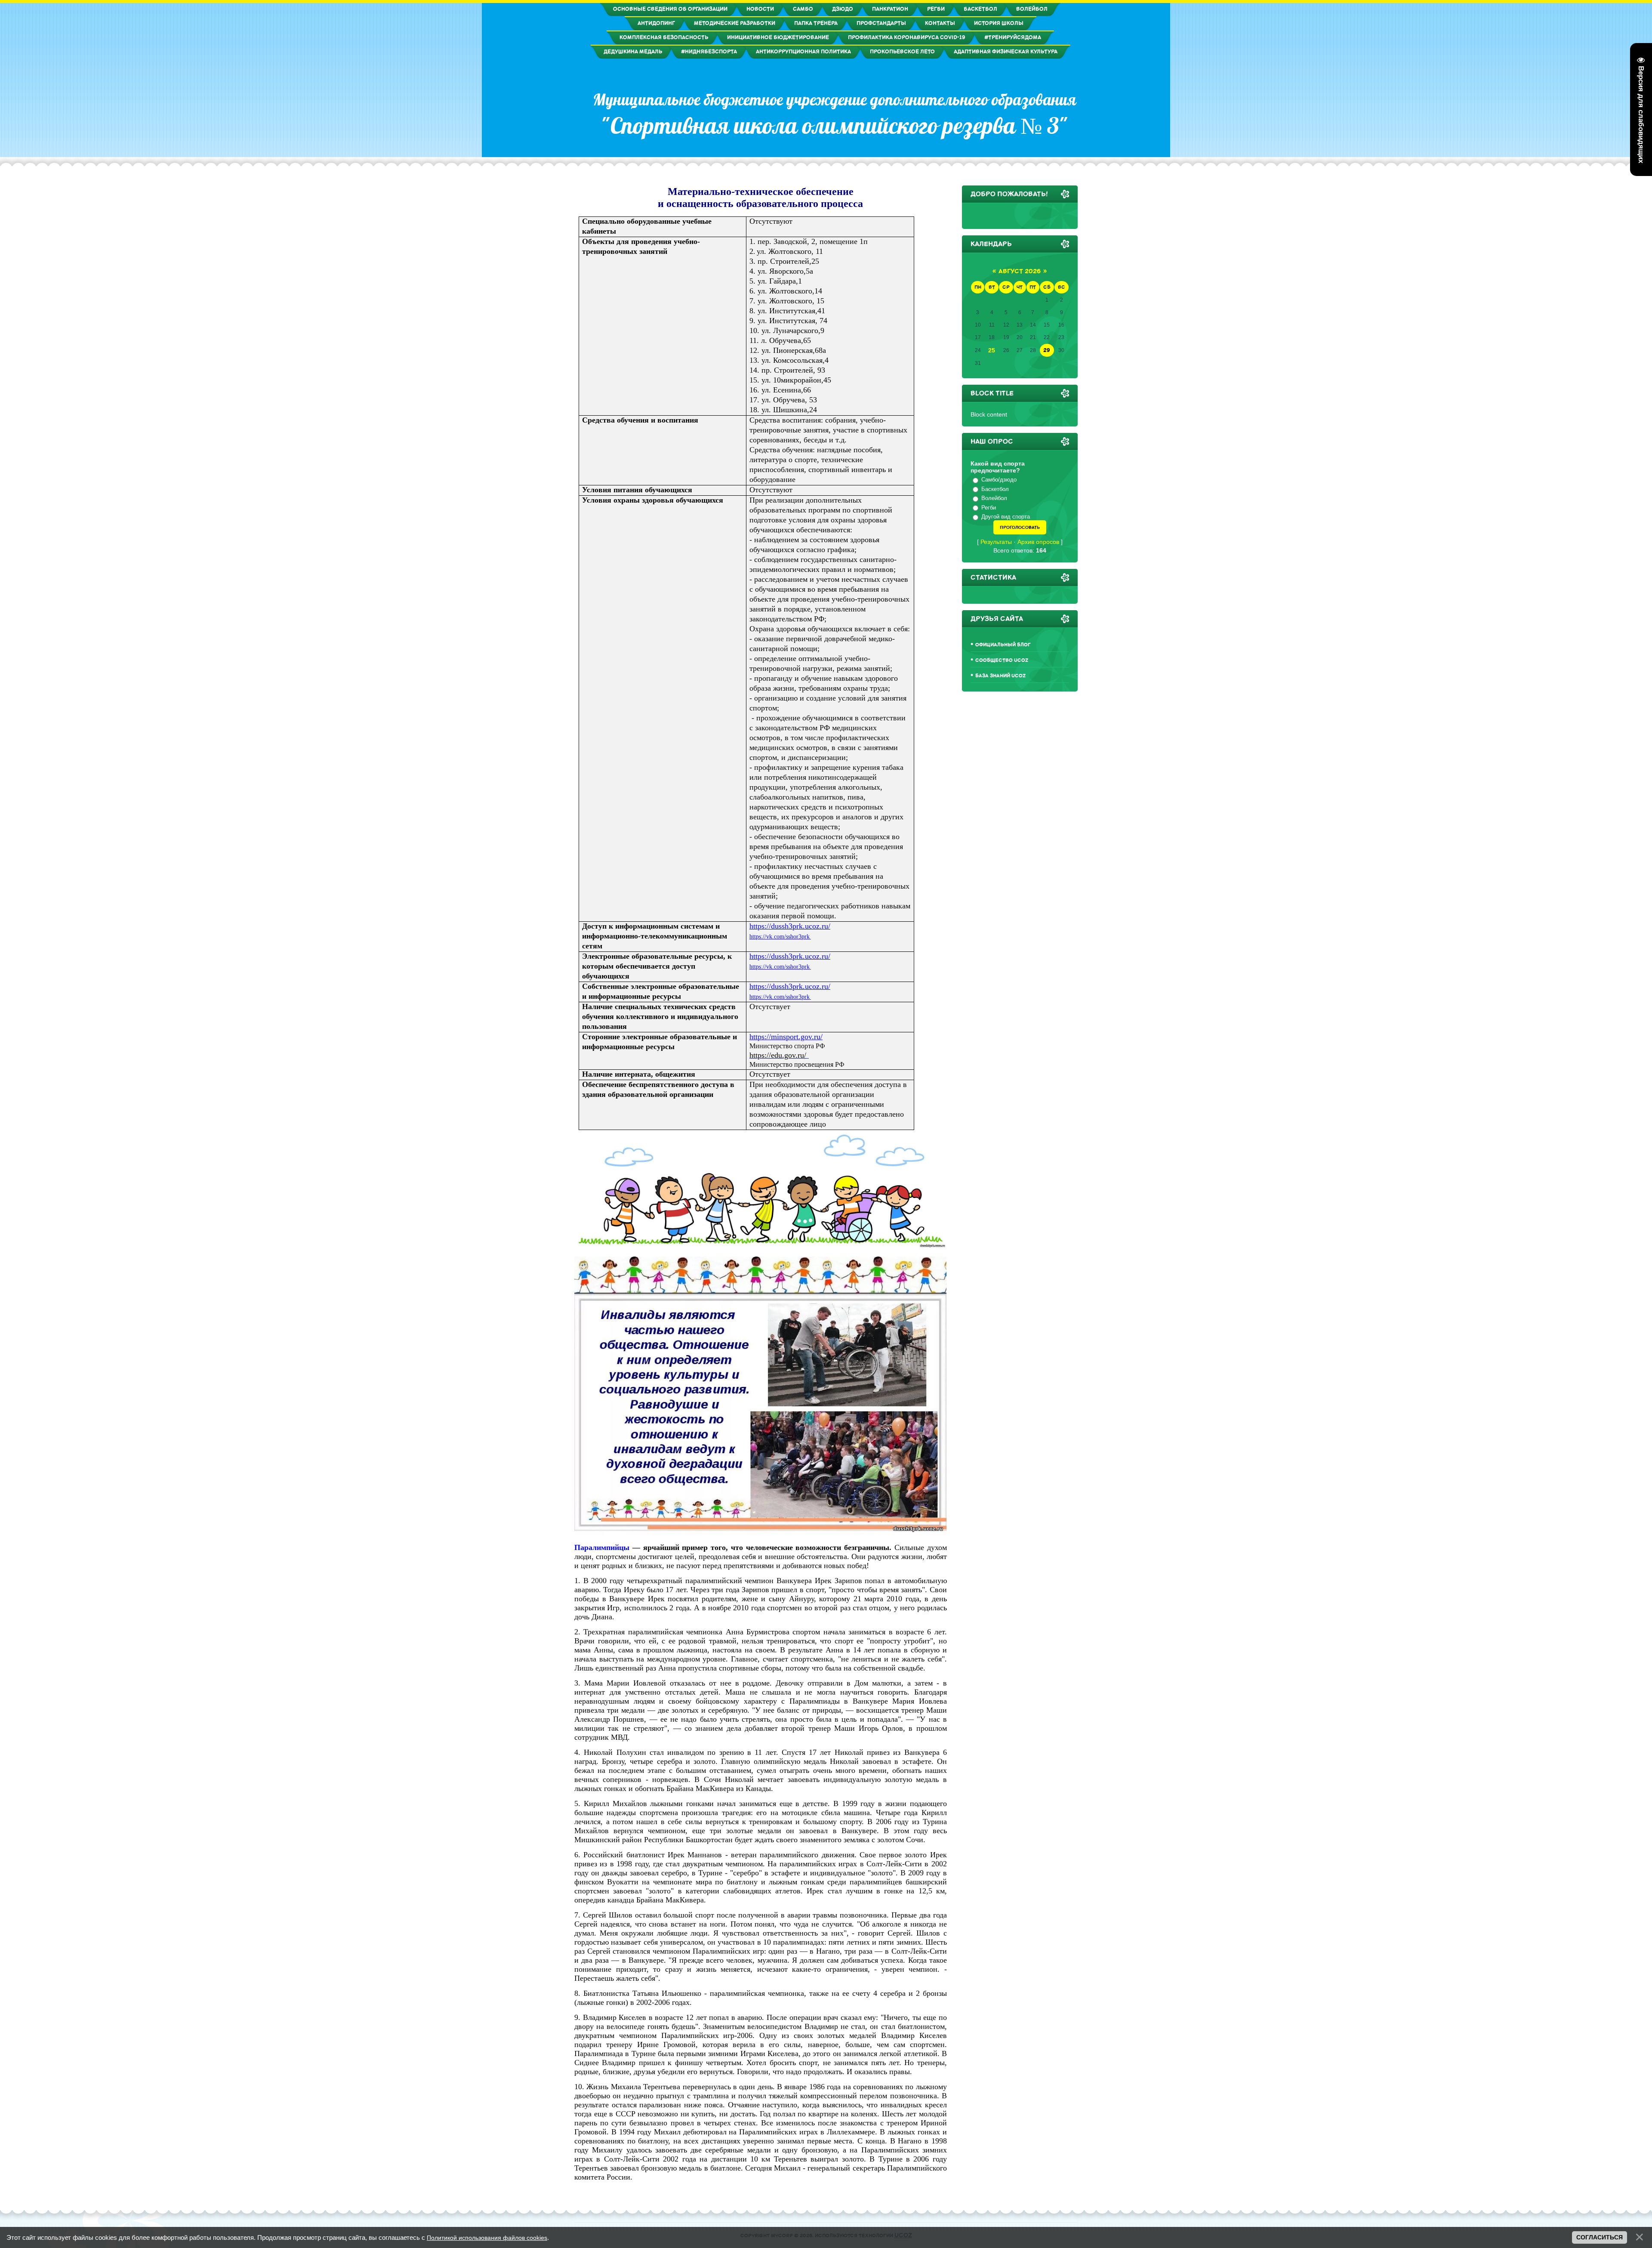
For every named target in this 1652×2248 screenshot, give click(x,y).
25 (992, 350)
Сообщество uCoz (1002, 660)
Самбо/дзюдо (999, 480)
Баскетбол (995, 489)
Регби (989, 508)
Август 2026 (1020, 271)
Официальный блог (1003, 645)
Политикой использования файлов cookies (487, 2238)
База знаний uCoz (1000, 676)
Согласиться (1600, 2237)
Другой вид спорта (1006, 517)
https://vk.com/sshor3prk (780, 937)
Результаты (996, 542)
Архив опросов (1038, 542)
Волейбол (994, 498)
